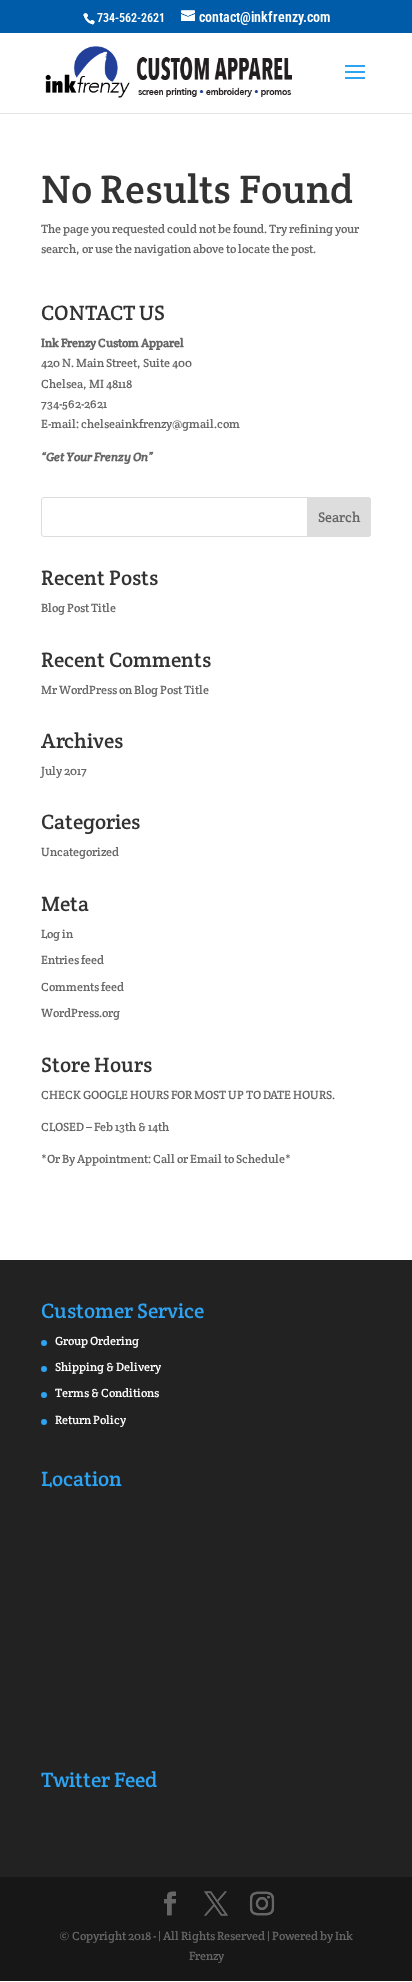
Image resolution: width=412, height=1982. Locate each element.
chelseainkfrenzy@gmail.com (160, 423)
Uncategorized (80, 851)
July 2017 (64, 770)
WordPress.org (80, 1012)
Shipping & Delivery (108, 1366)
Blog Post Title (78, 607)
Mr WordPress (79, 689)
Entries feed (72, 959)
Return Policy (90, 1419)
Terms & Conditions (107, 1392)
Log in (57, 933)
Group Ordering (97, 1340)
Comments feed (82, 986)
